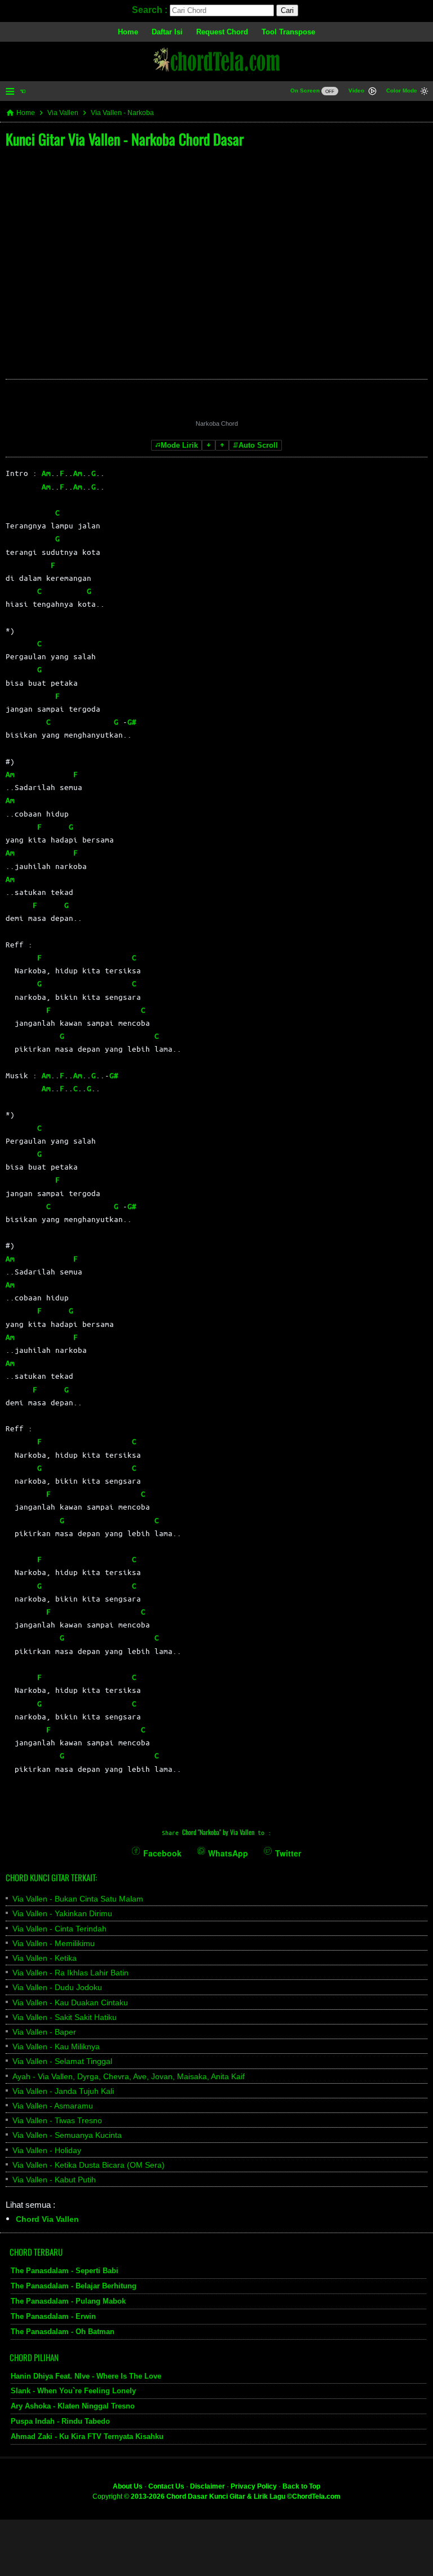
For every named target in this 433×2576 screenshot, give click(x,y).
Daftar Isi (167, 32)
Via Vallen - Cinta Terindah (59, 1929)
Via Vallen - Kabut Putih (54, 2180)
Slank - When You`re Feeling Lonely (73, 2391)
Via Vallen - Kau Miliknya (56, 2046)
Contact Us (166, 2486)
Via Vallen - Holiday (47, 2150)
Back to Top (301, 2486)
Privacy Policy (254, 2486)
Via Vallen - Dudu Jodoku (57, 1987)
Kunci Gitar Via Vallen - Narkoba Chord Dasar (125, 139)
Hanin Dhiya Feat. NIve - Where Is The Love (86, 2376)
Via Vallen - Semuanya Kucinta (67, 2135)
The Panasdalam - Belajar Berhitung (74, 2286)
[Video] (372, 92)
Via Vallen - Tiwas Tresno (57, 2120)
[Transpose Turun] (209, 445)
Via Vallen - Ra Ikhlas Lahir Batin (70, 1973)
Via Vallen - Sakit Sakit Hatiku (65, 2017)
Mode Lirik (179, 445)
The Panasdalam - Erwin (53, 2316)
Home (128, 32)
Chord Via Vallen (47, 2219)
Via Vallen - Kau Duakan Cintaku (70, 2002)
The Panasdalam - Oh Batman (63, 2331)
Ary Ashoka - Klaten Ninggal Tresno (73, 2406)
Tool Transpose (288, 32)
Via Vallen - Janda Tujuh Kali (63, 2091)
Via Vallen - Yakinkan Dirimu (62, 1913)
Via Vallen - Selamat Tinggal (62, 2061)
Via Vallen (63, 113)
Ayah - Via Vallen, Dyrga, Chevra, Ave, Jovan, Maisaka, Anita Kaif (129, 2076)
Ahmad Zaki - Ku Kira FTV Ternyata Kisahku (87, 2436)
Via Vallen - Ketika (45, 1958)
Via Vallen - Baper (44, 2032)
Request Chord (222, 32)
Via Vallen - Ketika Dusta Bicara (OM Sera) (89, 2165)
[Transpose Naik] (222, 445)
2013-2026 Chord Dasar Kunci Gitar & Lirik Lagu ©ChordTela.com (236, 2496)
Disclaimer (207, 2486)
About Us (128, 2486)
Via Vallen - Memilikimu (54, 1943)
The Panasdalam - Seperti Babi (65, 2271)
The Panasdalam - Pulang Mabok (68, 2301)
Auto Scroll (258, 445)
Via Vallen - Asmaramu (53, 2106)
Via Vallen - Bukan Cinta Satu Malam (78, 1899)
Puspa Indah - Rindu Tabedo (60, 2421)
